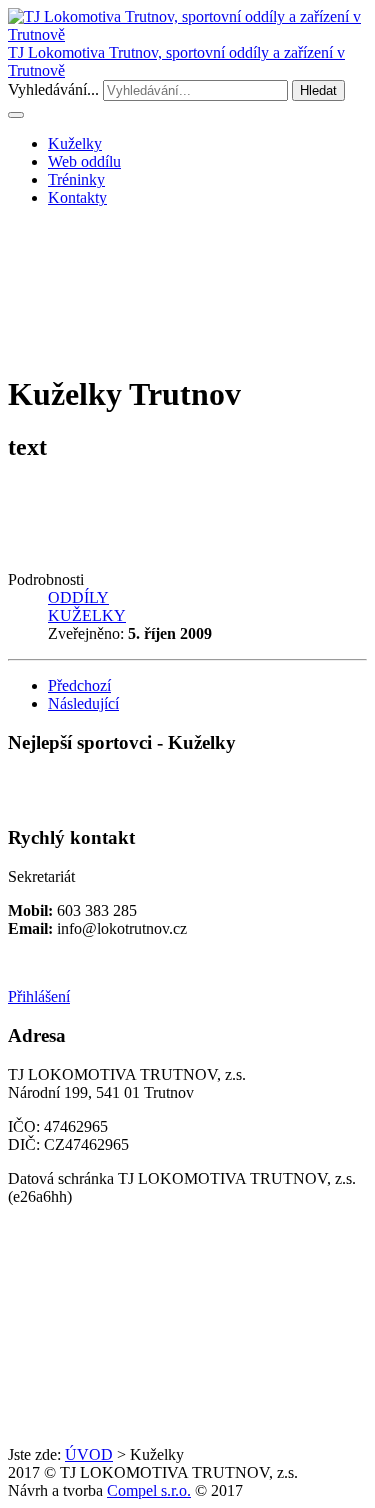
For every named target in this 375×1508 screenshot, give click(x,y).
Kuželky (75, 143)
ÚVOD (89, 1454)
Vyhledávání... (53, 89)
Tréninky (76, 179)
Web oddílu (84, 161)
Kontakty (77, 197)
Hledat (318, 90)
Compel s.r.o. (149, 1490)
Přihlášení (39, 996)
